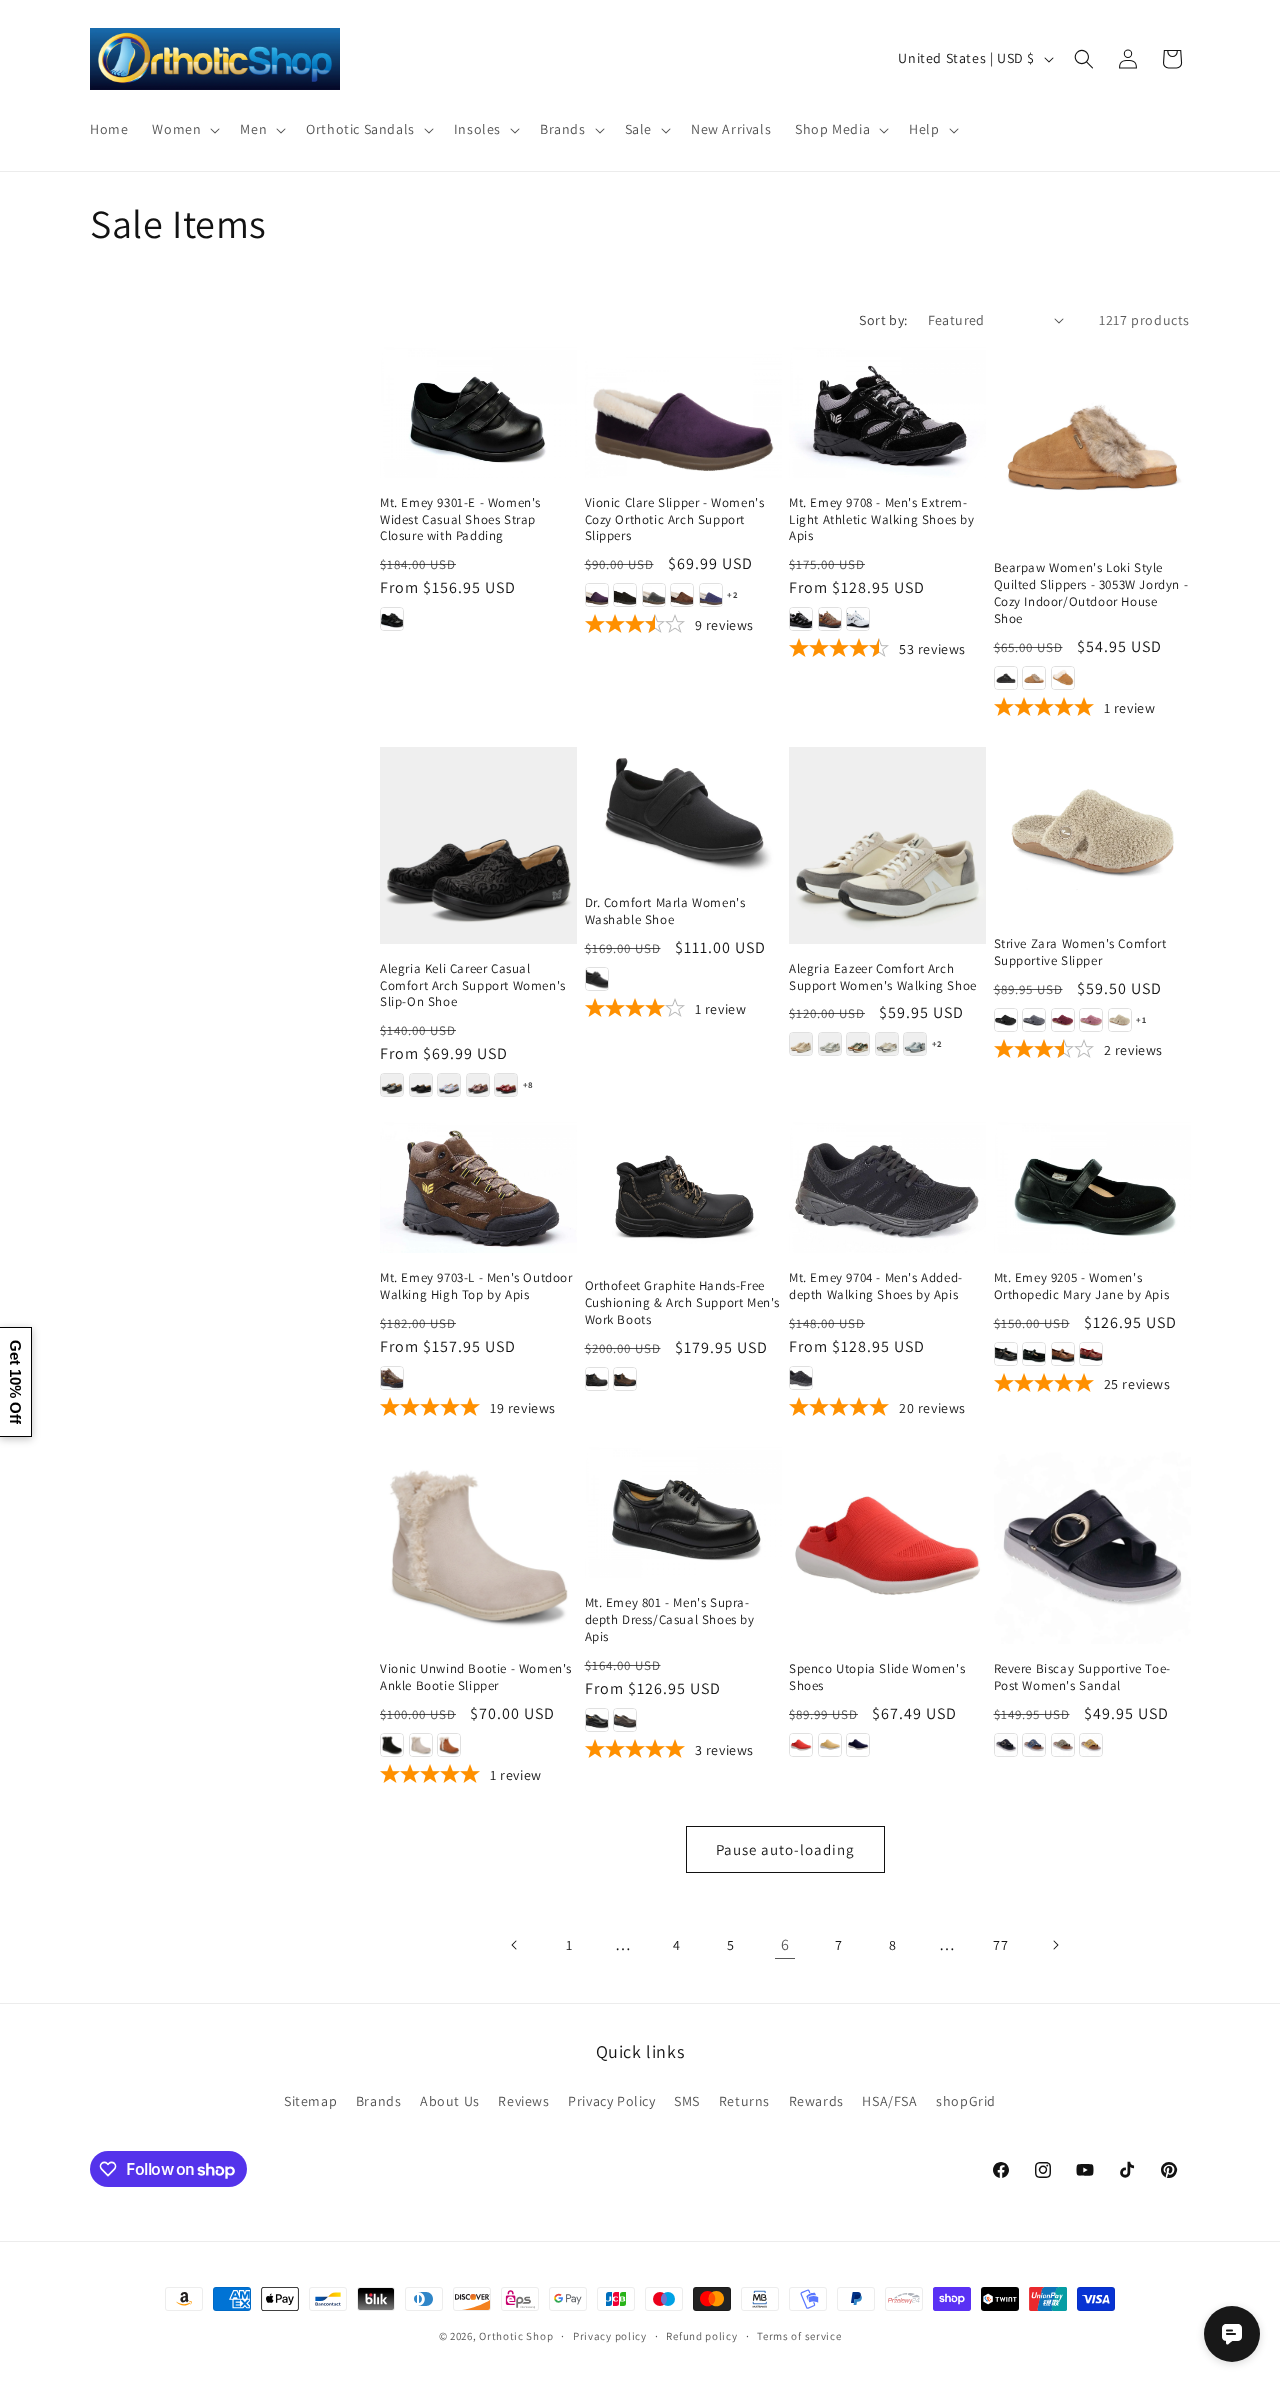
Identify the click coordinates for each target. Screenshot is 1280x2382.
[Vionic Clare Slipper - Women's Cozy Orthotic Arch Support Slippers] (683, 412)
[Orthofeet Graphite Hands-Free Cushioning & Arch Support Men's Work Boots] (683, 1191)
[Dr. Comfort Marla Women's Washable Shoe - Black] (597, 979)
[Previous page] (515, 1945)
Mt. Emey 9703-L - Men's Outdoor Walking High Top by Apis (476, 1286)
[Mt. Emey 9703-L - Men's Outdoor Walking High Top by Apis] (478, 1187)
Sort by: (883, 320)
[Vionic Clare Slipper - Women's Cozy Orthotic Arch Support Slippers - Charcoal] (654, 595)
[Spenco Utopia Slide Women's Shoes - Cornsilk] (830, 1745)
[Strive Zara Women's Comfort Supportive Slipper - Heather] (1091, 1020)
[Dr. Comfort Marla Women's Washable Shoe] (683, 812)
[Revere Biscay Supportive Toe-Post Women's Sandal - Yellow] (1091, 1745)
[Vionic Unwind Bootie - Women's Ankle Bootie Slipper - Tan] (449, 1745)
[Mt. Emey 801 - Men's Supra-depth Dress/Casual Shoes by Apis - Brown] (625, 1720)
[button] (184, 129)
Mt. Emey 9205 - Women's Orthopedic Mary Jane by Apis (1082, 1286)
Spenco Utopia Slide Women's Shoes (877, 1677)
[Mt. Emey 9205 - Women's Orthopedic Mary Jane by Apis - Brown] (1063, 1354)
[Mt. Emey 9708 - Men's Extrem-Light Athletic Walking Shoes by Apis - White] (858, 619)
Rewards (816, 2101)
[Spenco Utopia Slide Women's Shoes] (887, 1545)
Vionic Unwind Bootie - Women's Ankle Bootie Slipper (476, 1677)
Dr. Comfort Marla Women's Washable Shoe (665, 911)
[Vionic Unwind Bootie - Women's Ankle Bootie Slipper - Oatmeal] (421, 1745)
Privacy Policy (611, 2101)
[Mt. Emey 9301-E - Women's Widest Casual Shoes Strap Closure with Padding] (478, 412)
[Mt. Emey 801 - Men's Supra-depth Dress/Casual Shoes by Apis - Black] (597, 1720)
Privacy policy (610, 2336)
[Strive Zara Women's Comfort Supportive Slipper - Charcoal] (1034, 1020)
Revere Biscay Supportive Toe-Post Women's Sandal (1082, 1677)
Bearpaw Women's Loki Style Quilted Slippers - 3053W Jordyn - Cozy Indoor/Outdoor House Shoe (1091, 593)
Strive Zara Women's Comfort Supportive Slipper (1080, 952)
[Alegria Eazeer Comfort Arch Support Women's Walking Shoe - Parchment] (887, 1044)
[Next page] (1055, 1945)
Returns (744, 2101)
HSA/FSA (889, 2101)
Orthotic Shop (516, 2336)
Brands (379, 2101)
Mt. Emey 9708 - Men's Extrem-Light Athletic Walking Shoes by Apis (882, 520)
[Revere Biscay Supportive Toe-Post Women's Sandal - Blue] (1034, 1745)
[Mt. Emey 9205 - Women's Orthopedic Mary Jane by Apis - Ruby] (1091, 1354)
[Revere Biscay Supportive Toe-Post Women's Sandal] (1092, 1545)
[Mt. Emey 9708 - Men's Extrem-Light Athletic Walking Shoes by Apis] (887, 412)
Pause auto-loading (785, 1849)
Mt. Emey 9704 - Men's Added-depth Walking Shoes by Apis (876, 1286)
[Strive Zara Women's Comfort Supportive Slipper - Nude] (1120, 1020)
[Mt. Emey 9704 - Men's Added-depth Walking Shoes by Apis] (887, 1187)
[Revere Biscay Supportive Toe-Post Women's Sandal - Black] (1006, 1745)
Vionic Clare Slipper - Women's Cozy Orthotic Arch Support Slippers (675, 520)
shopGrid (966, 2101)
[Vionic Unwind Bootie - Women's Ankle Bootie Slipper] (478, 1545)
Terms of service (799, 2336)
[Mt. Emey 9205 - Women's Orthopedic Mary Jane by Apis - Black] (1006, 1354)
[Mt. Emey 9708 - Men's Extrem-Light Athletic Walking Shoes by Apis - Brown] (830, 619)
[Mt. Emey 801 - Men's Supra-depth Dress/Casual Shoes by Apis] (683, 1512)
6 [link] (785, 1944)
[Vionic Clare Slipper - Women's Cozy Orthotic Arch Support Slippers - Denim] (711, 595)
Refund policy (701, 2336)
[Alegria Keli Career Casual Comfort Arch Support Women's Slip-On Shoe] (478, 845)
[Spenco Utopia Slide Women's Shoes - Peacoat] (858, 1745)
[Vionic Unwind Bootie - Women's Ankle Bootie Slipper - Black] (392, 1745)
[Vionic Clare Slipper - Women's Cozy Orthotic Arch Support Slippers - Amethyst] (597, 595)
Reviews (523, 2101)
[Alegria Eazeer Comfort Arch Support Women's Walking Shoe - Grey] (830, 1044)
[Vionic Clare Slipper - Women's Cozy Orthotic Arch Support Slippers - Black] (625, 595)
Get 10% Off (15, 1382)
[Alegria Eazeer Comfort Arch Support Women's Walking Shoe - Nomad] (858, 1044)
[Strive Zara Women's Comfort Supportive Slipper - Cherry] (1063, 1020)
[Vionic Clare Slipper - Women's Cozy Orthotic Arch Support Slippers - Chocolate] (682, 595)
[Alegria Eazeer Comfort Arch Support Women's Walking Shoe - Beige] (801, 1044)
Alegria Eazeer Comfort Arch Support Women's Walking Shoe (883, 977)
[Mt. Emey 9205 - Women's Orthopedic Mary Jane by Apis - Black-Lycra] (1034, 1354)
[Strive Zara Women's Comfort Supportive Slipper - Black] (1006, 1020)
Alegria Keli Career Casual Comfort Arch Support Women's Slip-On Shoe (473, 986)
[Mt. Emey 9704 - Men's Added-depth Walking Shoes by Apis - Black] (801, 1378)
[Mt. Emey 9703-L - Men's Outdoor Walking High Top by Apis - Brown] (392, 1378)
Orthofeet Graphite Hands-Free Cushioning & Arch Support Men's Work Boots (683, 1303)
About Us (450, 2101)
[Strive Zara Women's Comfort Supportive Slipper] (1092, 833)
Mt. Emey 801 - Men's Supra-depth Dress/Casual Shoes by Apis (670, 1620)
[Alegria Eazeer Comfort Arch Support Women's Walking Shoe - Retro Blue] (915, 1044)
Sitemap (310, 2101)
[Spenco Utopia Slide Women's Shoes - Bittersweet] (801, 1745)
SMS (687, 2101)
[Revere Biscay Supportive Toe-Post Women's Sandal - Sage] (1063, 1745)
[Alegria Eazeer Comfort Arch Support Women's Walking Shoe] (887, 845)
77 (1000, 1945)
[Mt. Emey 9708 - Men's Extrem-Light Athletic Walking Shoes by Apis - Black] (801, 619)
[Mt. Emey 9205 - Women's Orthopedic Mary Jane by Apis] (1092, 1187)
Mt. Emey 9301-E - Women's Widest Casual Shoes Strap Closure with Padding (460, 520)
